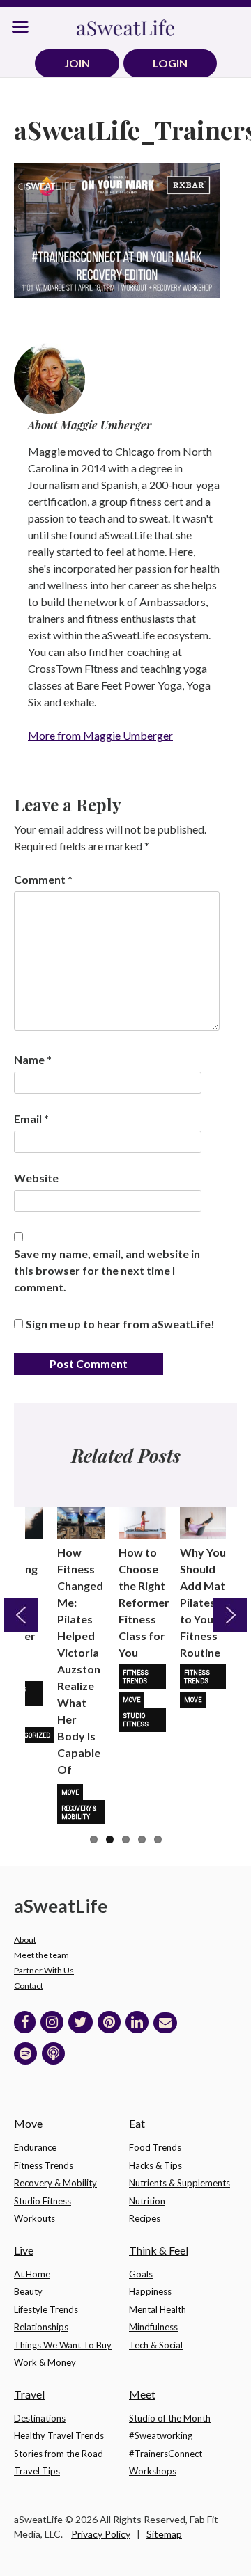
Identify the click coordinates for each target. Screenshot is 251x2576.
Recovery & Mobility (79, 1813)
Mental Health (158, 2309)
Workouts (35, 2218)
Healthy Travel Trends (59, 2435)
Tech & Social (156, 2345)
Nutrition (147, 2201)
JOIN (77, 63)
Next (230, 1615)
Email (31, 1119)
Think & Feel (159, 2250)
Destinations (40, 2418)
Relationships (41, 2327)
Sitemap (164, 2534)
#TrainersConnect (166, 2454)
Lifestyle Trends (46, 2309)
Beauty (28, 2291)
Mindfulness (153, 2327)
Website (36, 1178)
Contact (29, 1986)
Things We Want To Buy (63, 2345)
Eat (137, 2123)
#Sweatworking (161, 2435)
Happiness (150, 2291)
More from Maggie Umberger (100, 735)
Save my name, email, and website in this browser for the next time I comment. (107, 1270)
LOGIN (170, 63)
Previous (21, 1615)
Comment (43, 879)
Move (70, 1792)
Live (24, 2250)
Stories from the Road (59, 2454)
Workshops (153, 2471)
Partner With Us (44, 1970)
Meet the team (41, 1955)
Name (33, 1059)
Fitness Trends (136, 1677)
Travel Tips (37, 2471)
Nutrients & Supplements (180, 2183)
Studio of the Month (170, 2418)
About (25, 1940)
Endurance (35, 2147)
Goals (141, 2274)
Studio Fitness (136, 1720)
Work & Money (45, 2362)
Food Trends (155, 2147)
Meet (142, 2394)
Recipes (145, 2218)
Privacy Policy (101, 2534)
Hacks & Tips (155, 2165)
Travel (29, 2394)
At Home (32, 2274)
